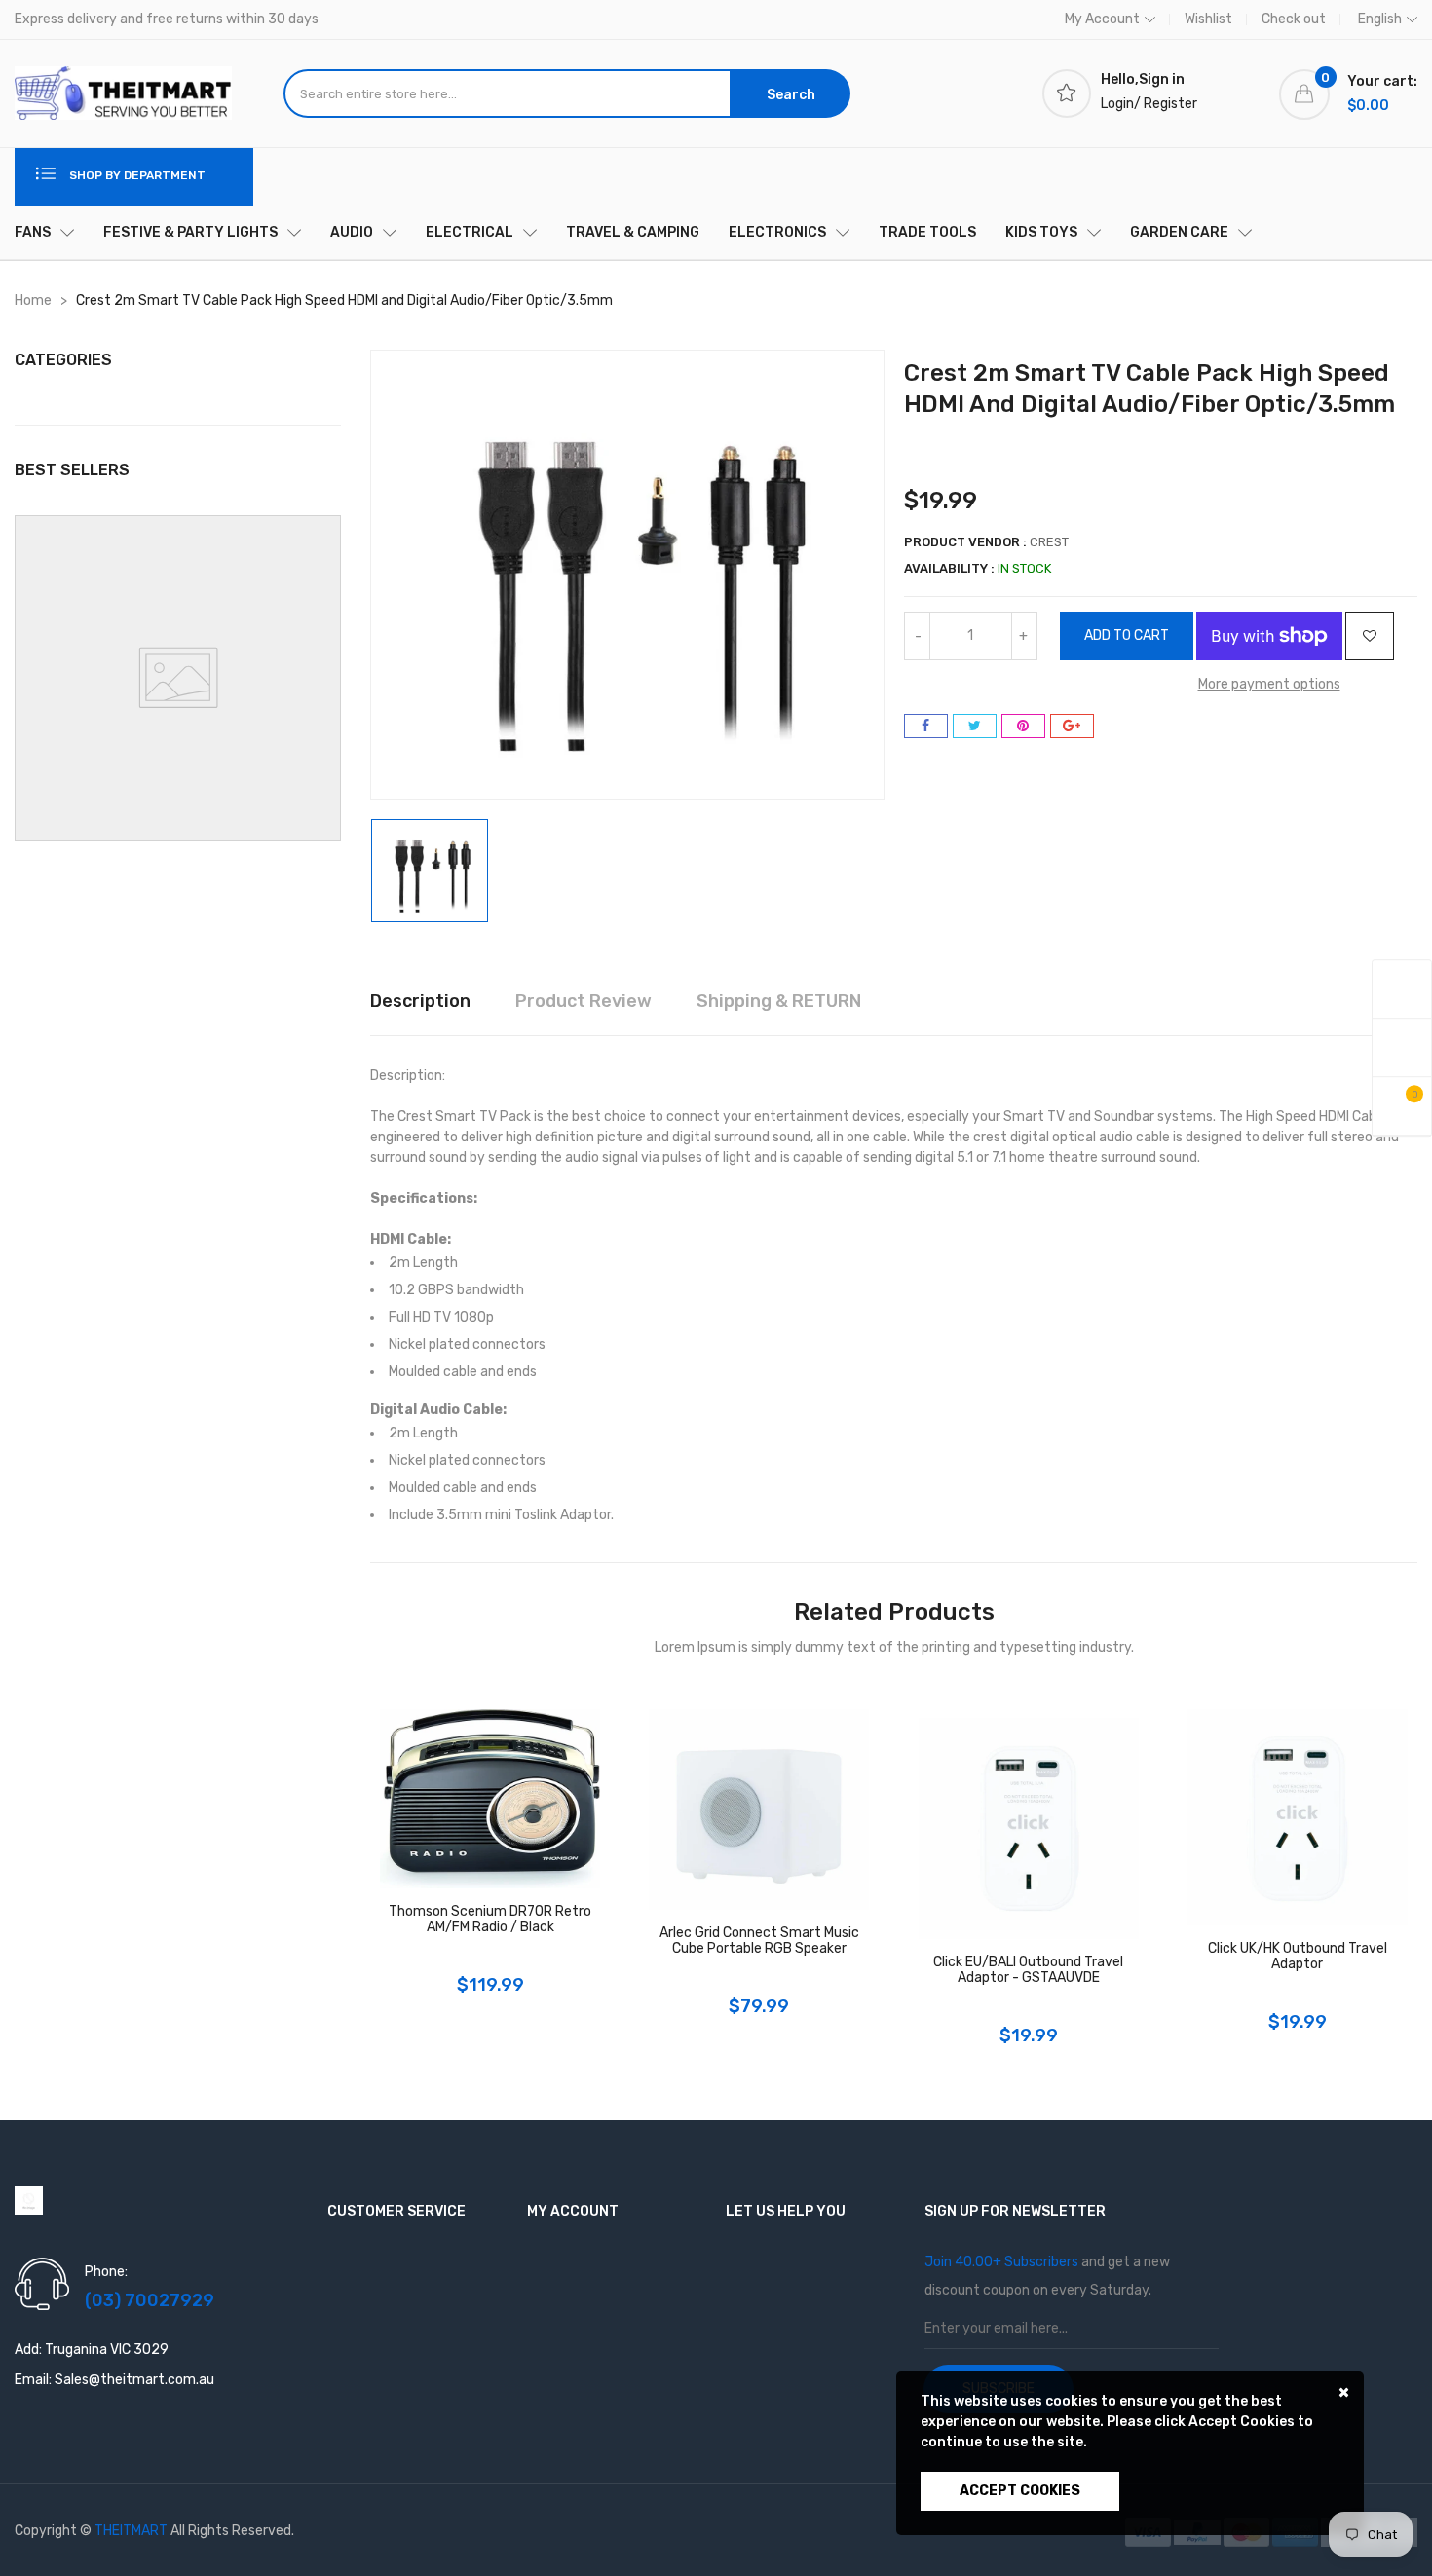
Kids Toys (1041, 232)
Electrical (470, 232)
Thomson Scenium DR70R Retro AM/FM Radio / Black (490, 1920)
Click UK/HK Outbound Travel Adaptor (1298, 1957)
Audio (352, 232)
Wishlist (1208, 19)
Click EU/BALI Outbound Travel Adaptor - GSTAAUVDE (1028, 1970)
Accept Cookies (1020, 2491)
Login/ (1121, 104)
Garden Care (1179, 232)
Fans (33, 232)
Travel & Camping (633, 232)
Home (33, 300)
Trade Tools (927, 232)
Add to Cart (1127, 635)
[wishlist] (1402, 1047)
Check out (1294, 19)
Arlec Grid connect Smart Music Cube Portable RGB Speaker (759, 1941)
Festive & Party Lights (190, 232)
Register (1170, 104)
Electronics (777, 232)
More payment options (1269, 684)
